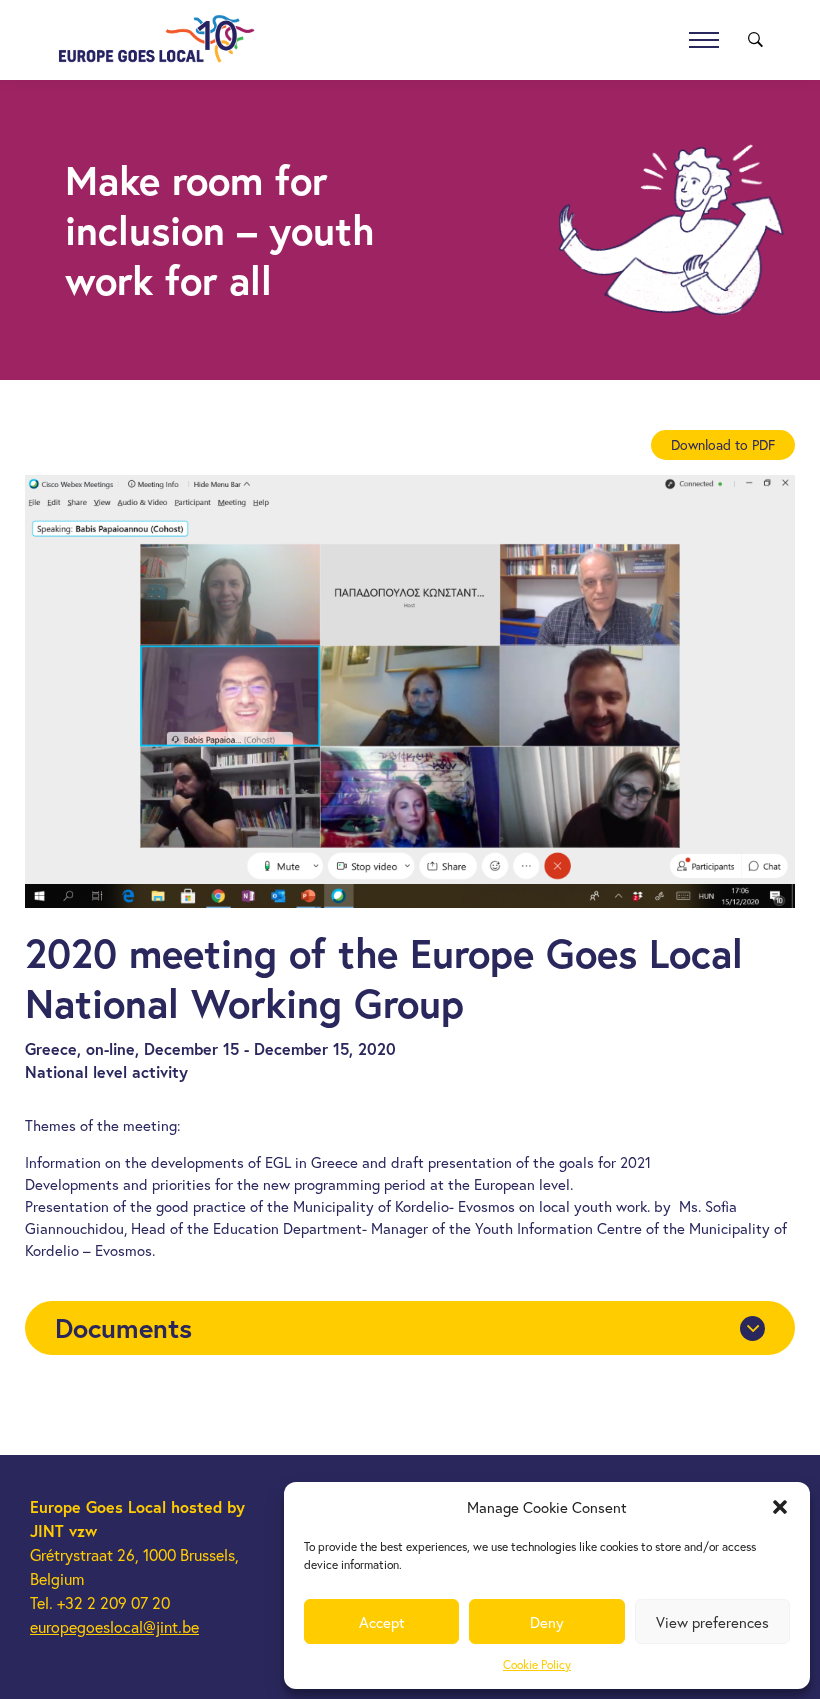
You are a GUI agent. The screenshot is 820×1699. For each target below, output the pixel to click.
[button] (780, 1507)
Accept (382, 1622)
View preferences (712, 1622)
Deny (547, 1622)
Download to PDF (723, 444)
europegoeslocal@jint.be (114, 1626)
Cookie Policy (537, 1664)
